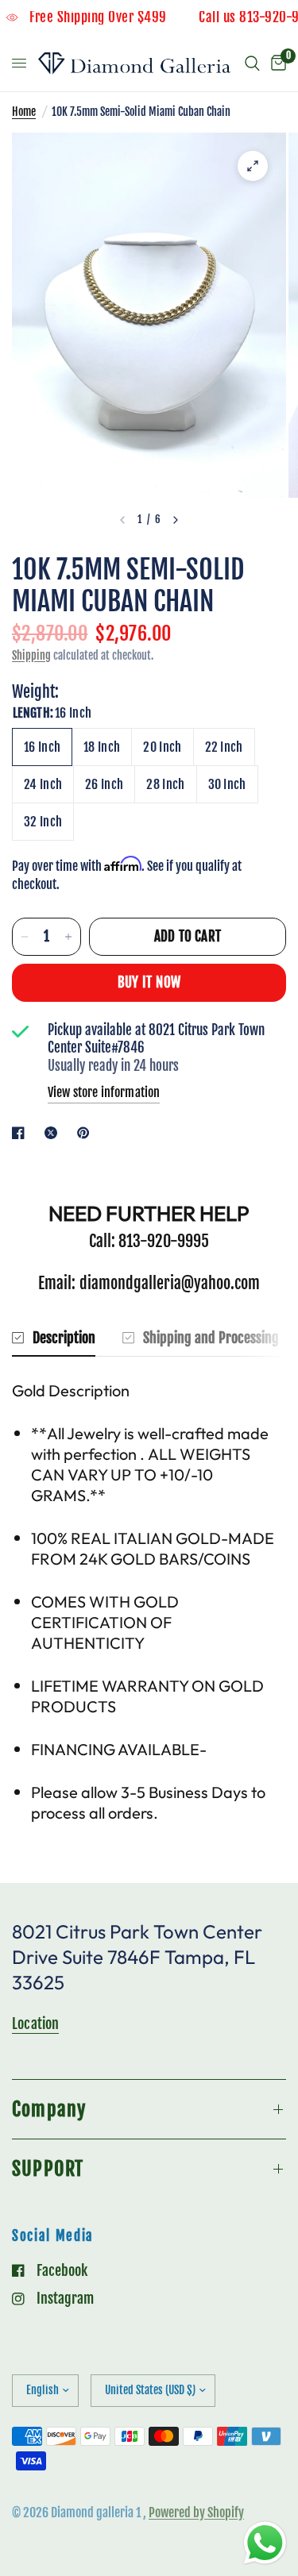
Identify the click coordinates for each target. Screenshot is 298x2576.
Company (49, 2109)
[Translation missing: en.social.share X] (54, 1133)
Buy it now (149, 982)
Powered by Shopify (196, 2512)
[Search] (252, 64)
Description (64, 1338)
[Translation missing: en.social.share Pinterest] (87, 1133)
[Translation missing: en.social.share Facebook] (21, 1133)
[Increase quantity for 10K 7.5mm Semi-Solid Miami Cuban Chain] (68, 937)
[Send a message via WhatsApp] (265, 2543)
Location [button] (35, 2023)
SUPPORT (48, 2169)
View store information (104, 1092)
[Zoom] (253, 166)
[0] (276, 64)
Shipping (31, 655)
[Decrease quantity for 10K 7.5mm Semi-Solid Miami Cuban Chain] (25, 937)
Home (24, 112)
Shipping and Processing (211, 1338)
